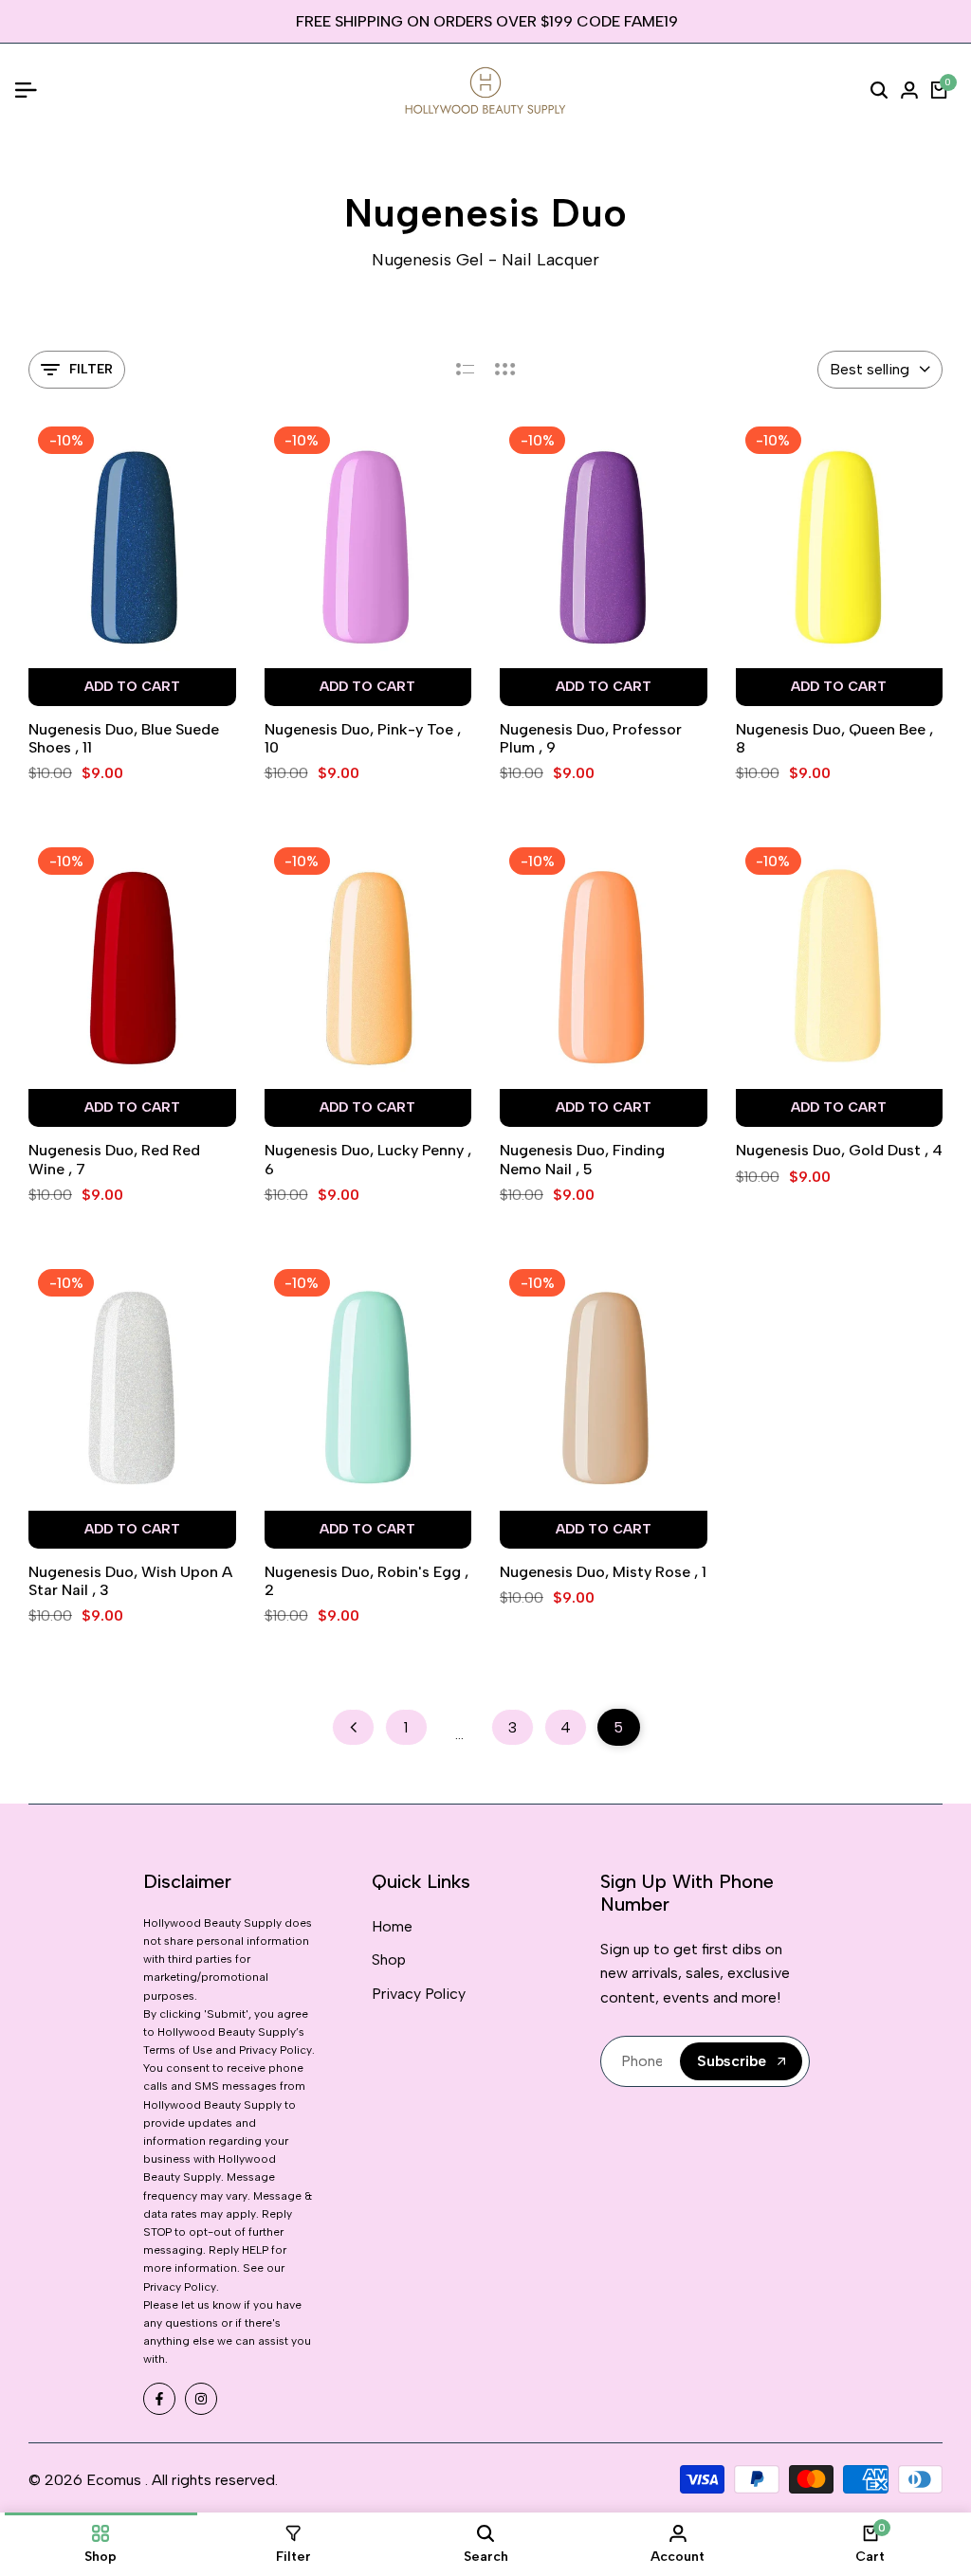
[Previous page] (353, 1727)
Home (392, 1926)
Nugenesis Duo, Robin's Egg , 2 (366, 1581)
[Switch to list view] (465, 370)
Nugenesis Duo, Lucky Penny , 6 (368, 1159)
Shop (389, 1959)
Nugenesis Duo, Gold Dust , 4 (839, 1150)
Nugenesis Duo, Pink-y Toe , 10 (363, 738)
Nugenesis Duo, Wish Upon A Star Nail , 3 (130, 1581)
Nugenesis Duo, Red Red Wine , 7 (114, 1159)
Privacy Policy (419, 1994)
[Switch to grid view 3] (505, 370)
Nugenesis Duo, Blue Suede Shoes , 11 (124, 738)
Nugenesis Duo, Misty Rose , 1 (603, 1572)
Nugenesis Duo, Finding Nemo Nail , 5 (582, 1159)
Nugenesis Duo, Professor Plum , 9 (591, 738)
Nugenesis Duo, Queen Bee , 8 (834, 738)
